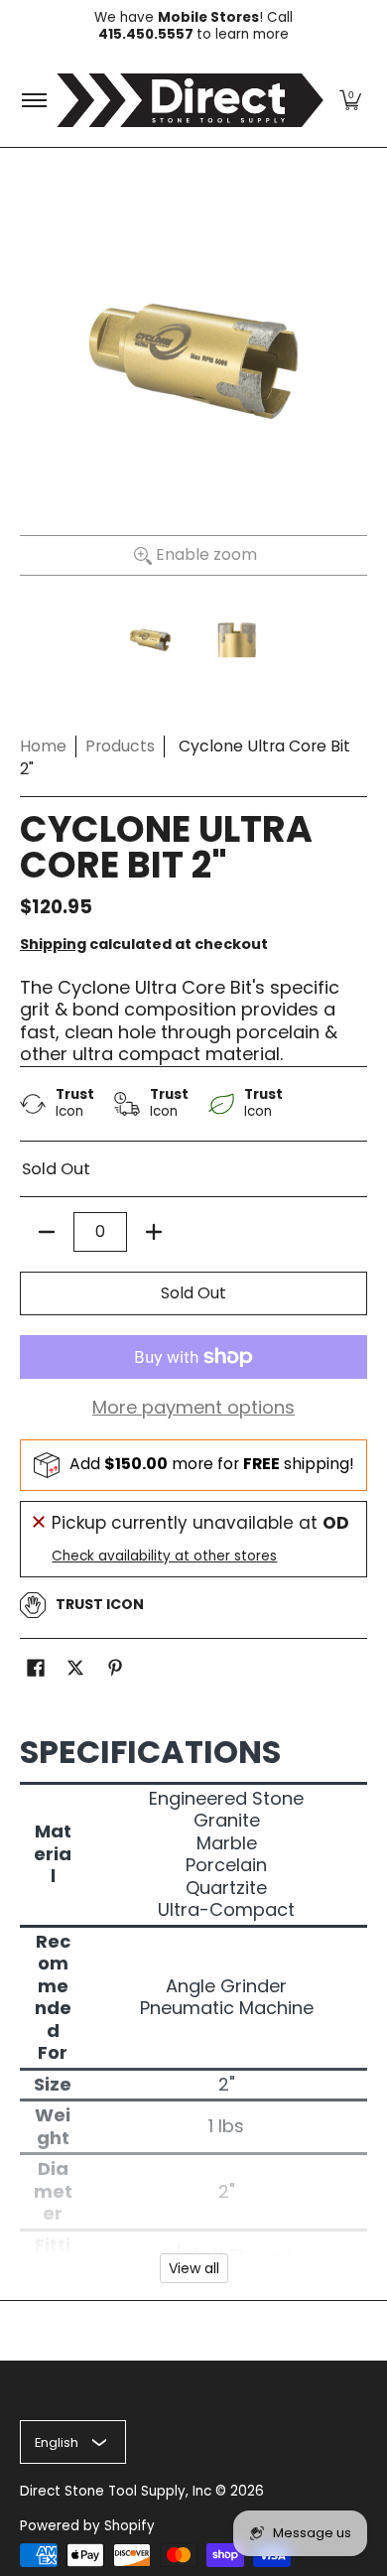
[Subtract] (47, 1232)
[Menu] (33, 100)
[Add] (154, 1232)
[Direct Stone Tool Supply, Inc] (190, 100)
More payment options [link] (193, 1408)
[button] (350, 100)
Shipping (53, 944)
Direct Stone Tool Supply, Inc (116, 2491)
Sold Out (193, 1293)
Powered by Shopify (87, 2526)
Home (43, 746)
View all (194, 2268)
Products (120, 746)
